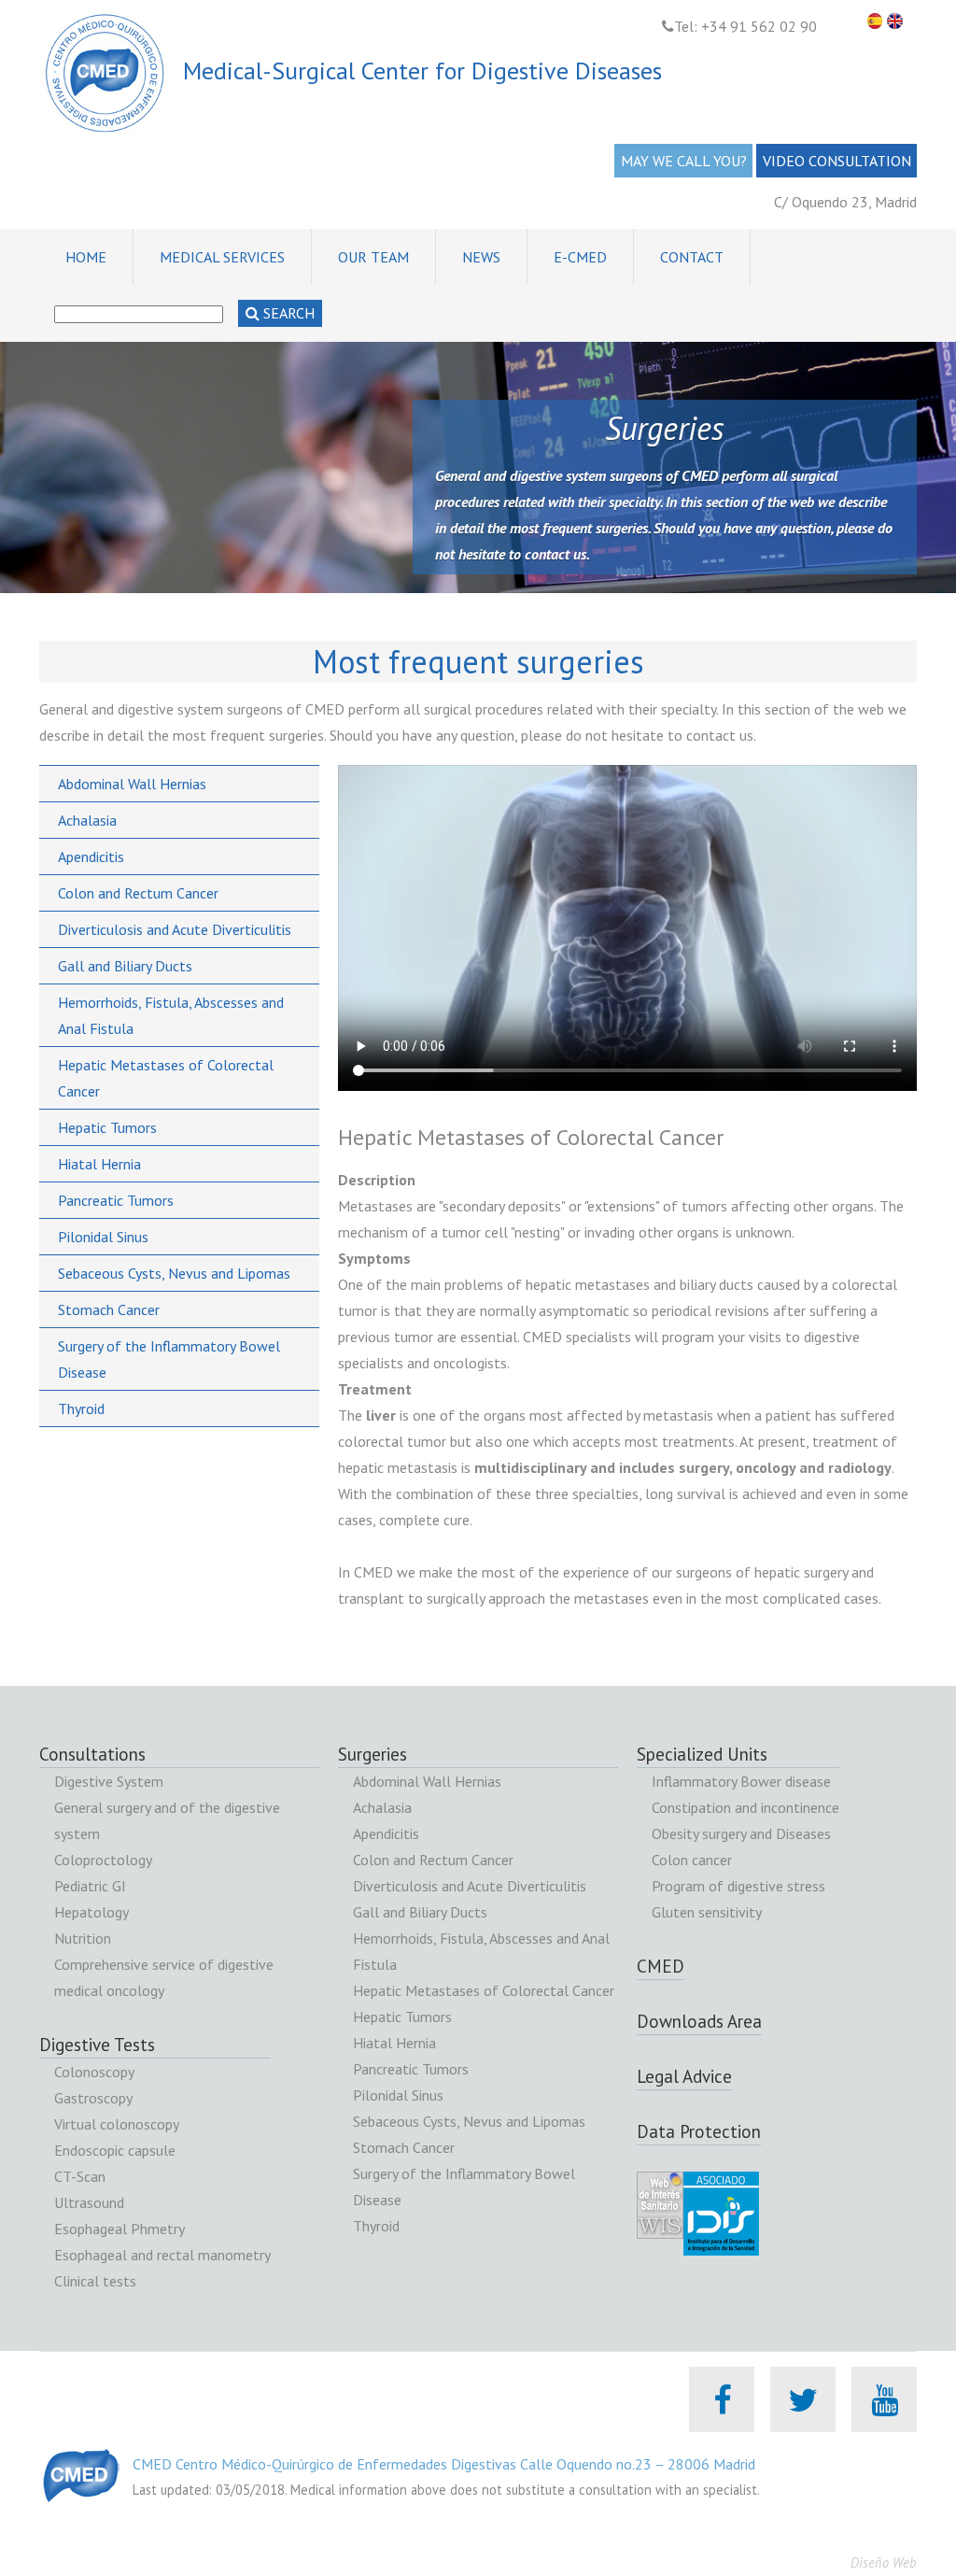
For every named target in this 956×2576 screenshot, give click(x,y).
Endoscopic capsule (115, 2150)
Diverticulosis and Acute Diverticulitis (175, 929)
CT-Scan (80, 2176)
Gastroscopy (93, 2098)
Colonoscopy (94, 2072)
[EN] (897, 21)
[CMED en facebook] (722, 2399)
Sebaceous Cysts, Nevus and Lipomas (174, 1273)
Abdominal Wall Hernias (132, 784)
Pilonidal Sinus (103, 1237)
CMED (661, 1966)
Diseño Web (884, 2562)
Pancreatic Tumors (116, 1200)
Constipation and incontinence (745, 1807)
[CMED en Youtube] (885, 2399)
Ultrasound (89, 2202)
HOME (86, 257)
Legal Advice (684, 2076)
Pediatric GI (90, 1886)
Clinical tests (95, 2281)
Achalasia (87, 820)
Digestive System (109, 1781)
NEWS (481, 257)
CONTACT (692, 257)
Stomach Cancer (109, 1309)
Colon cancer (692, 1860)
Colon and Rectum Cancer (138, 893)
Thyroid (81, 1408)
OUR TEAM (373, 257)
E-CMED (580, 257)
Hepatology (91, 1912)
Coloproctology (103, 1860)
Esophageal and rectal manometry (162, 2255)
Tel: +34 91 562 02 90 (745, 26)
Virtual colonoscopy (117, 2124)
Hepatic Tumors (107, 1127)
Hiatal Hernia (99, 1164)
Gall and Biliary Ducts (125, 966)
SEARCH (287, 313)
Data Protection (699, 2131)
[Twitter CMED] (803, 2399)
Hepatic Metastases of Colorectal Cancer (484, 1990)
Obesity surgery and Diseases (741, 1833)
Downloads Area (699, 2021)
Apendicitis (91, 856)
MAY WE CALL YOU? (684, 161)
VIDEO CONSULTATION (837, 161)
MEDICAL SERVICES (222, 257)
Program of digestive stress (738, 1886)
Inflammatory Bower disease (741, 1781)
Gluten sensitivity (707, 1912)
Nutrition (83, 1938)
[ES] (878, 21)
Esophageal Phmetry (119, 2229)
